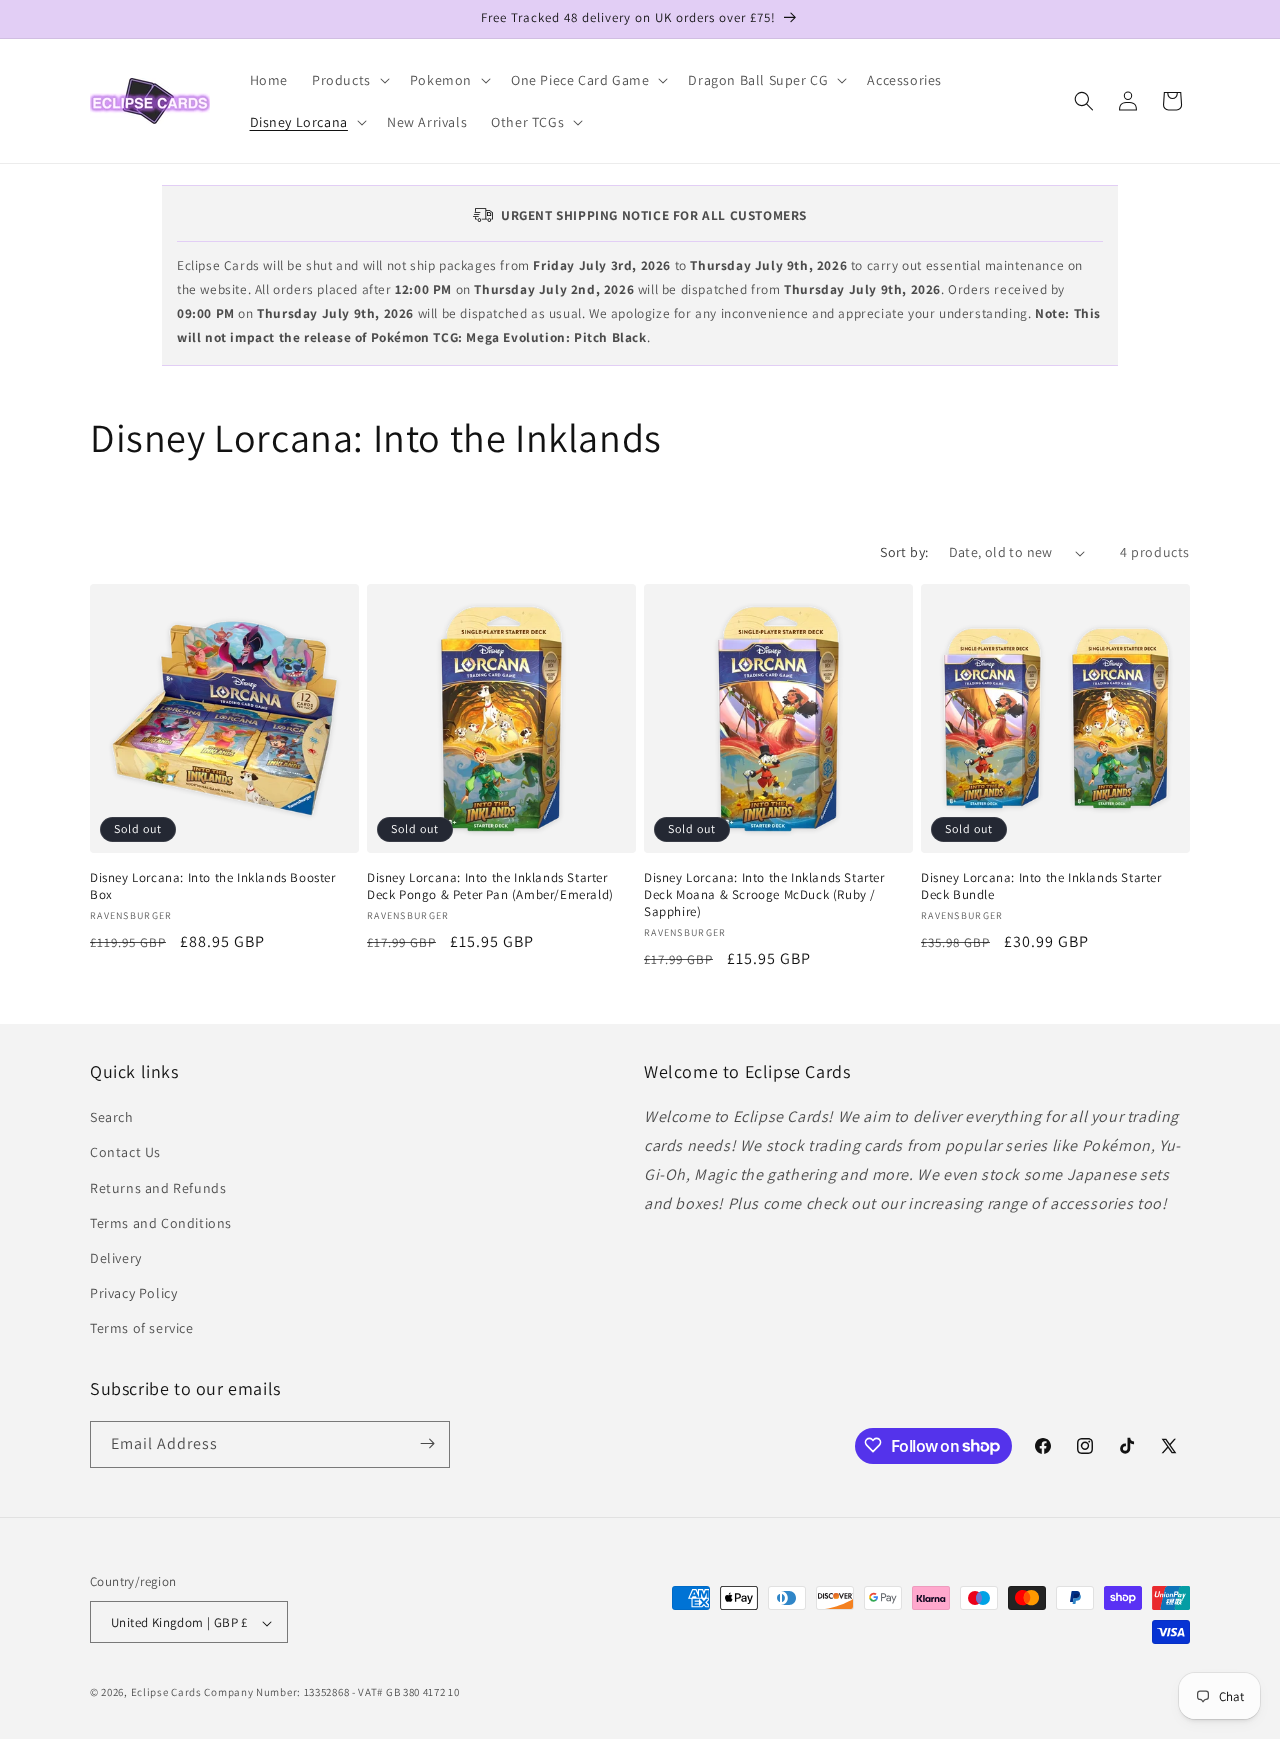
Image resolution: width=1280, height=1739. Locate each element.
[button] (349, 80)
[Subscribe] (427, 1443)
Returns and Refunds (158, 1188)
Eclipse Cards (166, 1693)
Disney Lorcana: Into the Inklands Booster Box (213, 886)
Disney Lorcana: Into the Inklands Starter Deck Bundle (1041, 886)
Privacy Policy (133, 1293)
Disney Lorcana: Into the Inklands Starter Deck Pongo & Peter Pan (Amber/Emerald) (490, 886)
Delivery (116, 1258)
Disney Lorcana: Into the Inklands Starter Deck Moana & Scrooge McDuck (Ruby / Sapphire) (764, 895)
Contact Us (125, 1153)
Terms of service (142, 1329)
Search (112, 1117)
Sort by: (904, 552)
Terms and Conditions (161, 1223)
